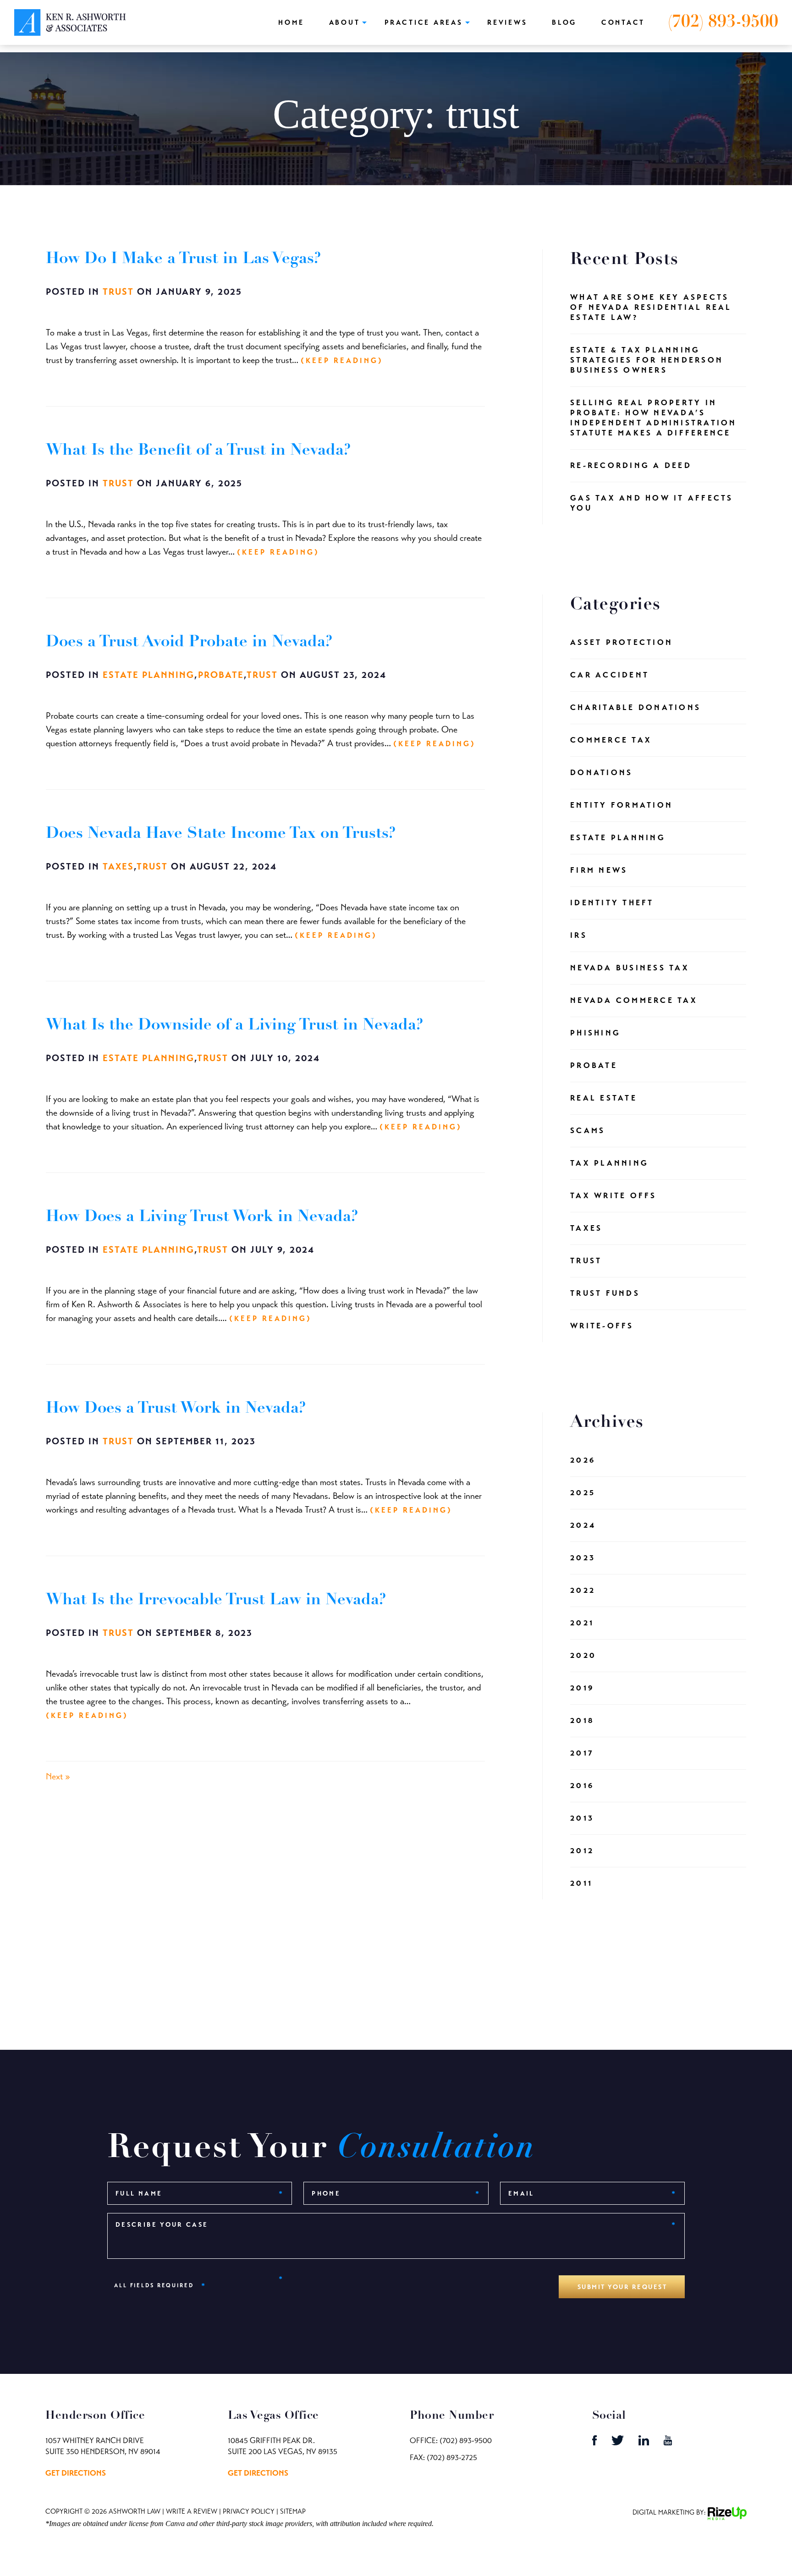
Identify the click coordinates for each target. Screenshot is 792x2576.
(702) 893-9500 (723, 22)
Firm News (599, 870)
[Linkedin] (645, 2443)
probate (221, 675)
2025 (583, 1493)
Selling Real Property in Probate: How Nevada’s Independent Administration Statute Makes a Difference (654, 418)
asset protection (621, 642)
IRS (579, 935)
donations (601, 773)
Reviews (507, 22)
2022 (583, 1590)
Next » (58, 1776)
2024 (583, 1525)
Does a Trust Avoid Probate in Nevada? (189, 642)
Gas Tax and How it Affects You (652, 503)
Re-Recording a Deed (631, 465)
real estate (604, 1098)
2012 (582, 1851)
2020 (583, 1655)
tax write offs (613, 1196)
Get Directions (76, 2473)
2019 (582, 1688)
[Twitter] (619, 2443)
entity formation (621, 805)
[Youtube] (668, 2443)
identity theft (612, 903)
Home (291, 22)
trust (118, 292)
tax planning (609, 1163)
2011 (581, 1883)
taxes (118, 867)
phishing (595, 1033)
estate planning (148, 675)
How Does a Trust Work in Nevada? (176, 1409)
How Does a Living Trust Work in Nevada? (202, 1217)
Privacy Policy (249, 2511)
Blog (564, 22)
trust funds (605, 1293)
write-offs (602, 1326)
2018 (582, 1720)
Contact (623, 22)
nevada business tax (630, 968)
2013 (582, 1818)
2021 (582, 1623)
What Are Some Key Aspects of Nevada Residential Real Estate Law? (651, 307)
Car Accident (610, 675)
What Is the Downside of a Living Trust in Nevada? (235, 1026)
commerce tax (611, 740)
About (345, 22)
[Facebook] (595, 2443)
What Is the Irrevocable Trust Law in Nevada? (216, 1600)
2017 (582, 1753)
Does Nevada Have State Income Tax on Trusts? (221, 834)
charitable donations (635, 707)
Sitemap (293, 2511)
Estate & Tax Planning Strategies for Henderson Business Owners (647, 360)
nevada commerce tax (634, 1000)
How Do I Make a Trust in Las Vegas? (184, 259)
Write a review (192, 2511)
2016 (582, 1786)
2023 (583, 1558)
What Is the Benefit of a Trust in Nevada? (198, 451)
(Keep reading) (342, 361)
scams (588, 1131)
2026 (583, 1460)
